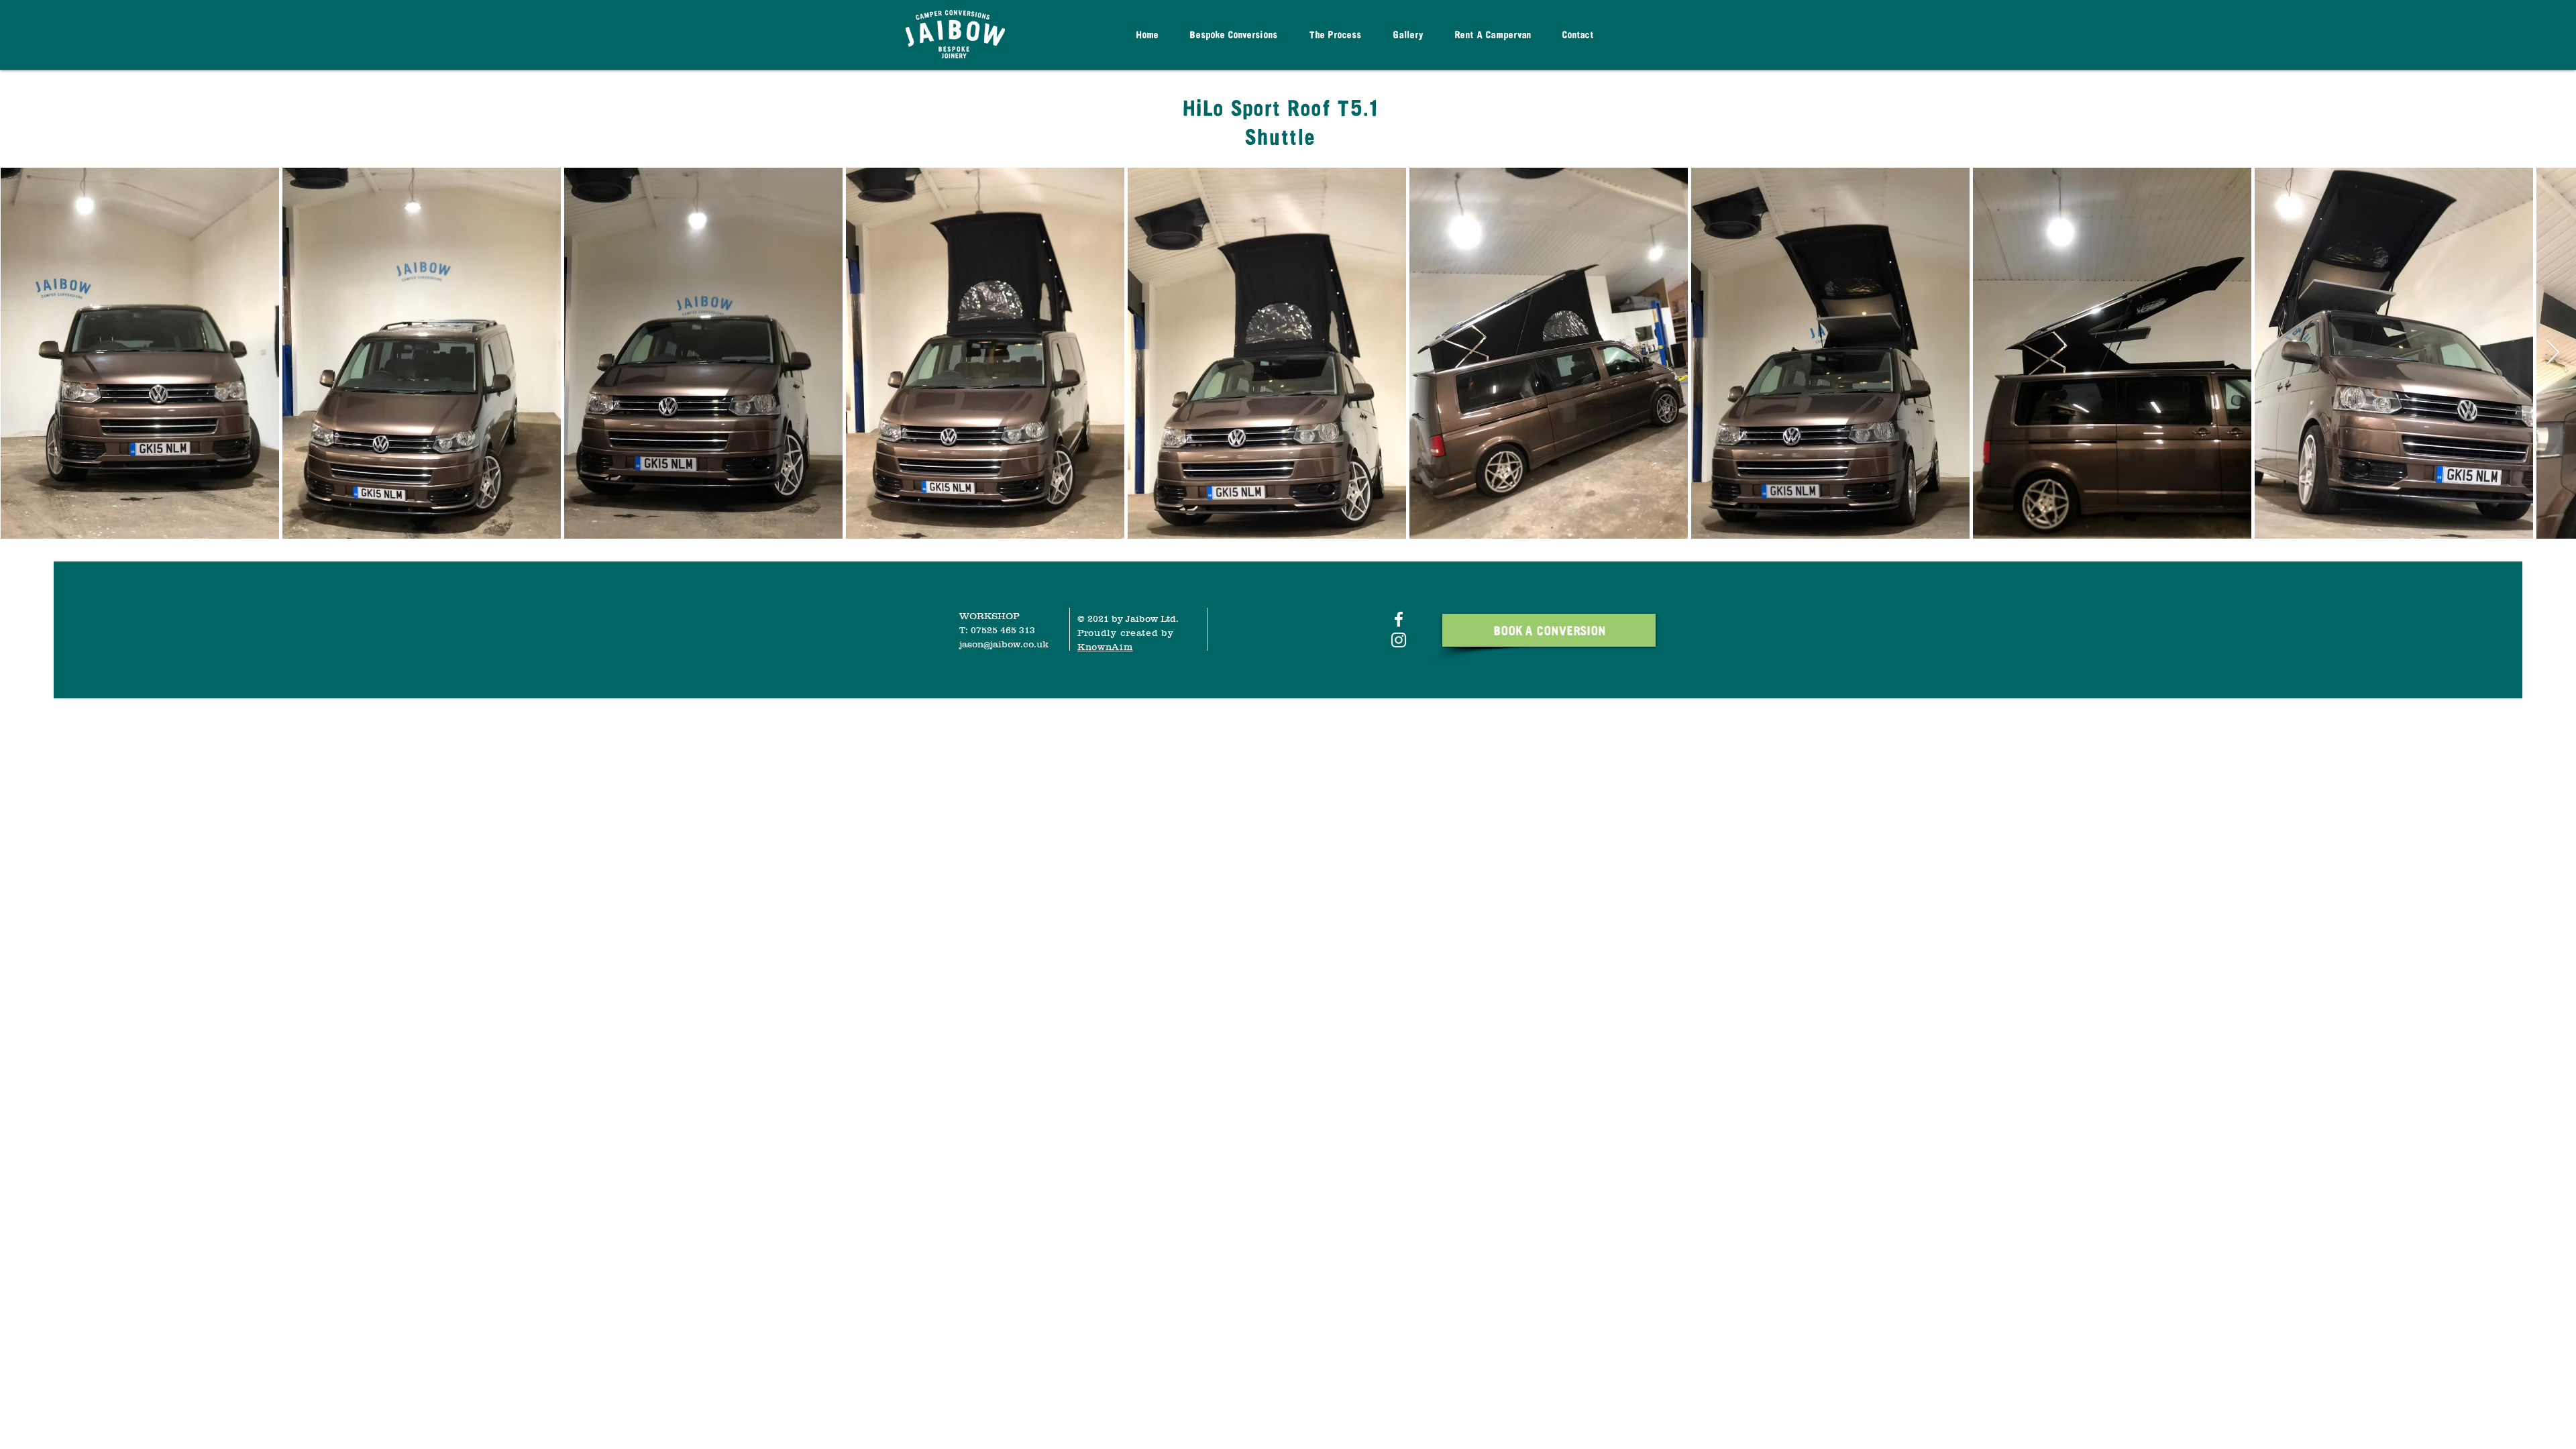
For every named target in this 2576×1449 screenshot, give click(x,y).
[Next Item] (2553, 353)
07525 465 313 (1003, 630)
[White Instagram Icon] (1399, 640)
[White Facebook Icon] (1399, 619)
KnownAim (1105, 647)
